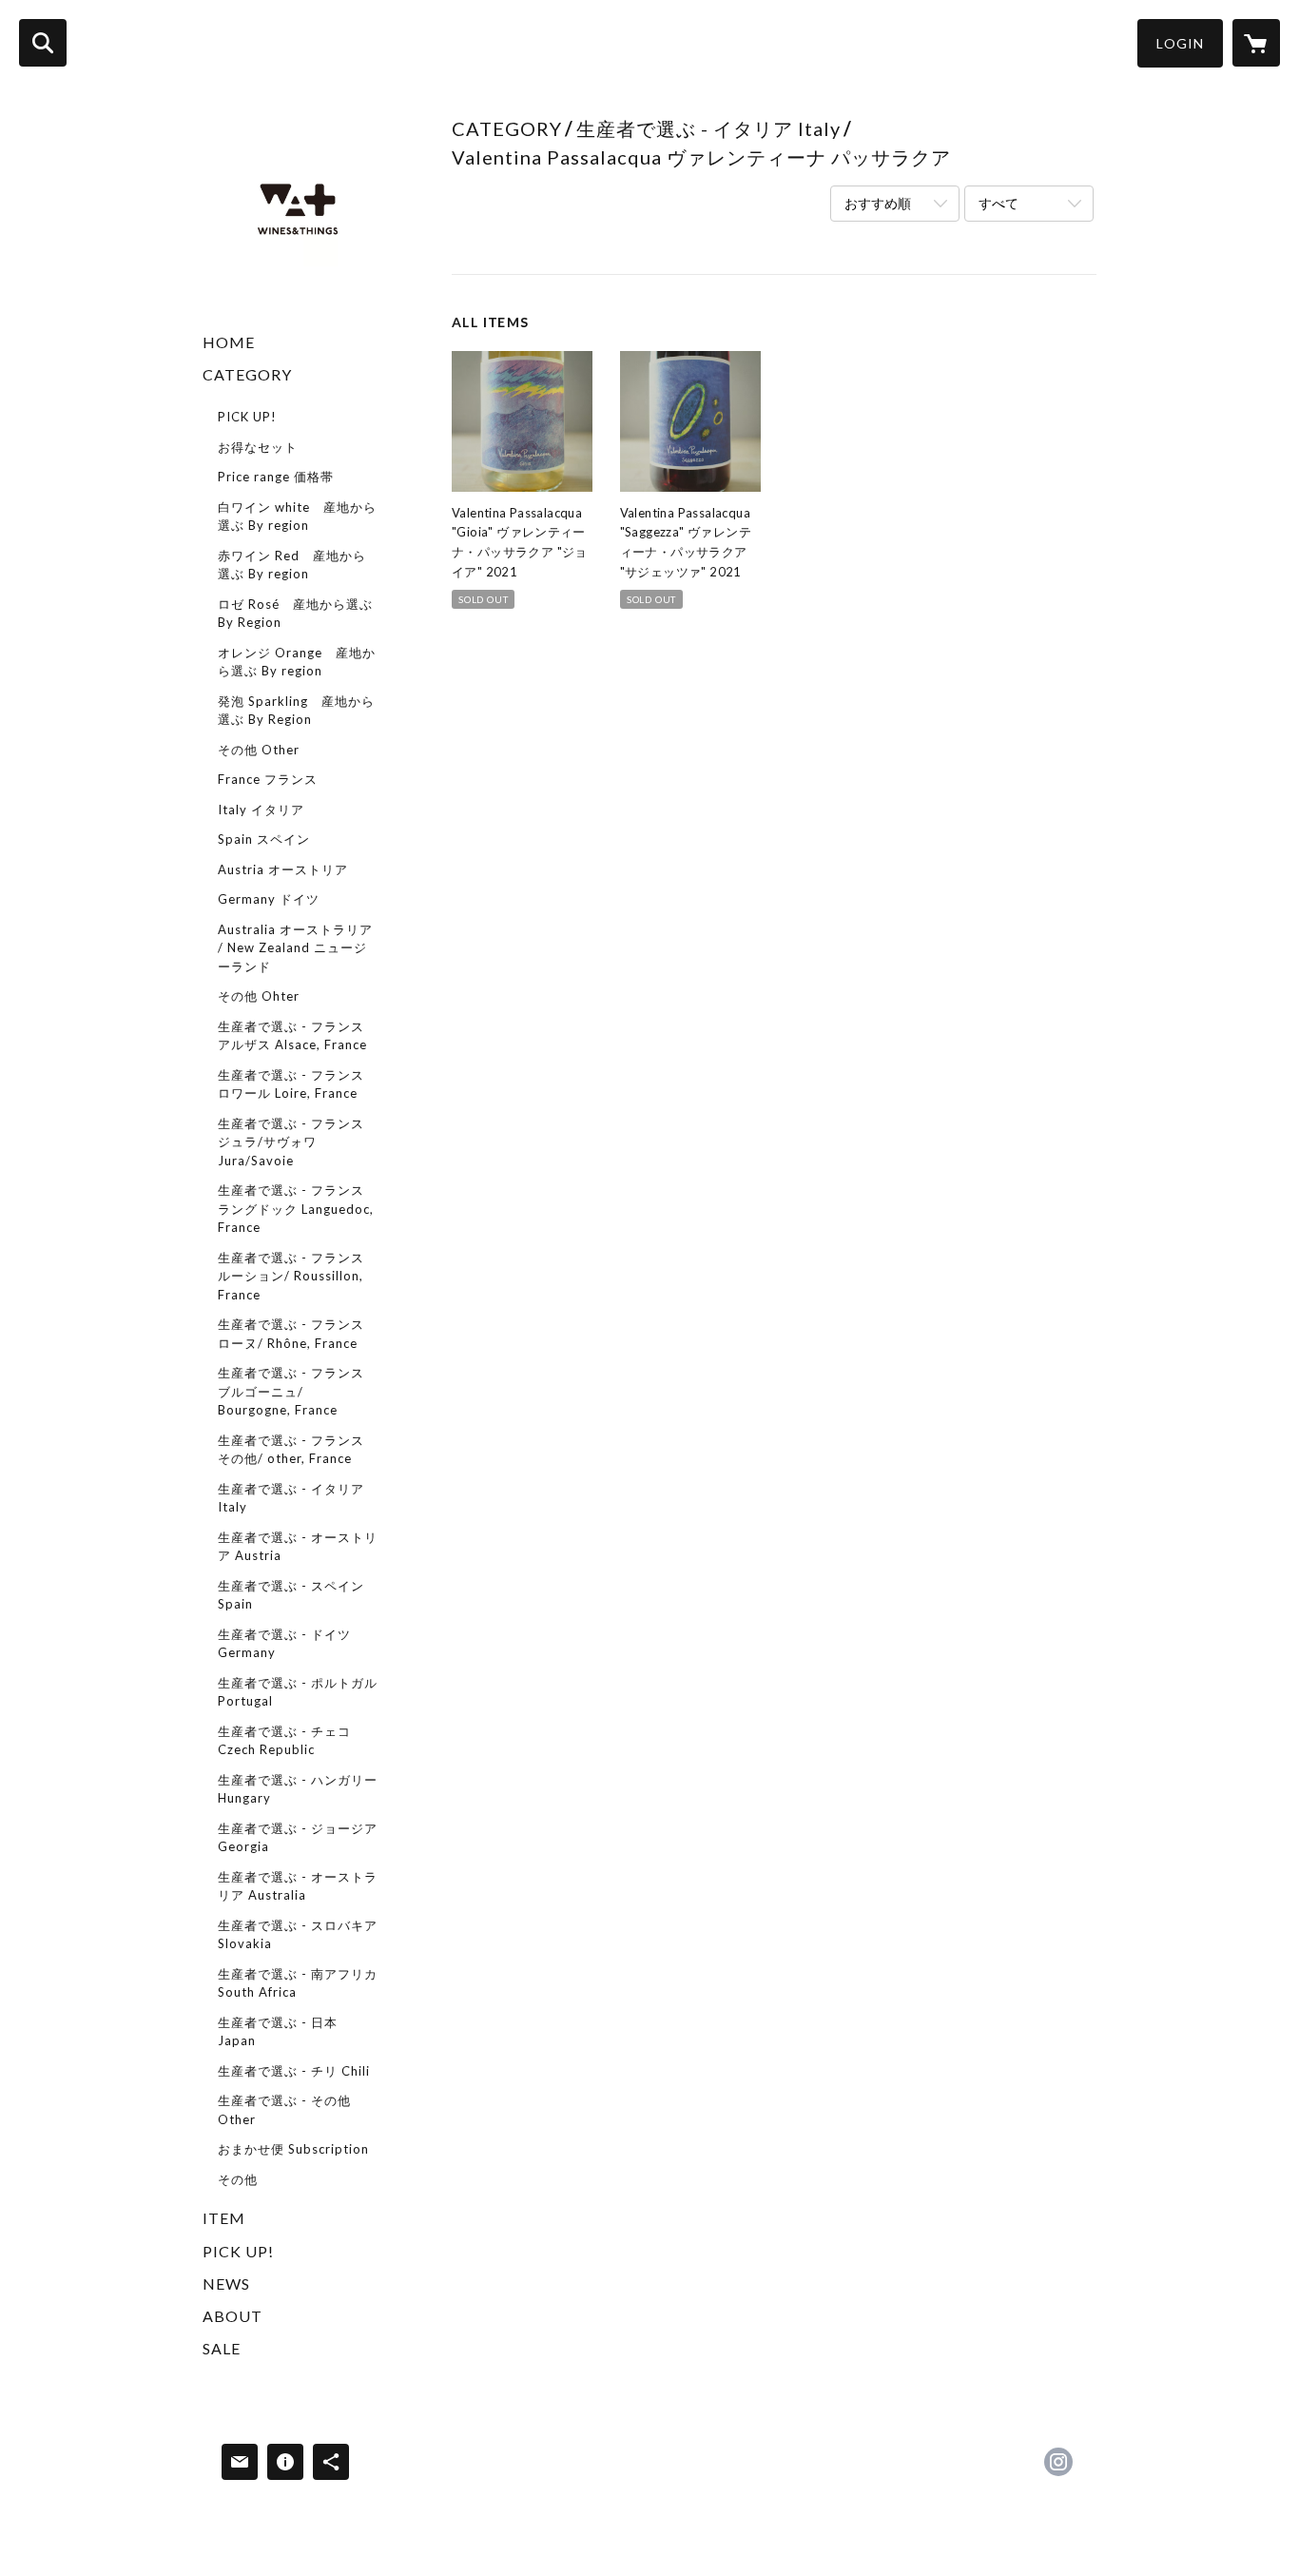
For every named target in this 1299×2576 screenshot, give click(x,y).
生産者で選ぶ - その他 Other (284, 2110)
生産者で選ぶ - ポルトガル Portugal (298, 1692)
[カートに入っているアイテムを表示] (1256, 43)
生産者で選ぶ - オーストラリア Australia (298, 1886)
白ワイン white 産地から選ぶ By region (297, 517)
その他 (238, 2179)
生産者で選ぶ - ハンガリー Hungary (298, 1789)
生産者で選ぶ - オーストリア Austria (298, 1547)
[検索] (43, 43)
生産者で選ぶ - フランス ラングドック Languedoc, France (296, 1209)
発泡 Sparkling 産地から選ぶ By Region (296, 711)
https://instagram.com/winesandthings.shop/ (1058, 2462)
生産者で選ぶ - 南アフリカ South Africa (298, 1983)
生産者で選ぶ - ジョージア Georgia (298, 1838)
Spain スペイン (264, 839)
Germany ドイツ (269, 899)
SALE (222, 2348)
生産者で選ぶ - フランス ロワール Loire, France (291, 1084)
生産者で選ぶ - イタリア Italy (291, 1498)
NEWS (226, 2283)
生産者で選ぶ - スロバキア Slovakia (298, 1935)
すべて (998, 203)
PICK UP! (247, 417)
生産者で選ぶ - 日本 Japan (278, 2032)
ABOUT (233, 2316)
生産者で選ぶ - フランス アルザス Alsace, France (292, 1036)
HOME (229, 342)
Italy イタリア (261, 810)
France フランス (268, 779)
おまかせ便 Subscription (293, 2149)
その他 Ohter (259, 996)
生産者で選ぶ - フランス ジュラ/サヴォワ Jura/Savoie (291, 1142)
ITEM (224, 2218)
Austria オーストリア (283, 869)
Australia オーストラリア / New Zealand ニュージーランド (295, 948)
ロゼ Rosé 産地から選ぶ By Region (295, 614)
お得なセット (258, 447)
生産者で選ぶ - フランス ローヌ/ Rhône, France (291, 1334)
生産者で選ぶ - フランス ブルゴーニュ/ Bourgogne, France (291, 1391)
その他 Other (259, 750)
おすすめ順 (878, 203)
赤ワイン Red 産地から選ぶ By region (292, 565)
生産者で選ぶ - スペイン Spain (291, 1595)
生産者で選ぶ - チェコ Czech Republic (284, 1741)
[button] (1180, 43)
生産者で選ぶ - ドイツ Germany (284, 1644)
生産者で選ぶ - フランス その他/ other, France (291, 1450)
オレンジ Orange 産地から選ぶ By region (297, 662)
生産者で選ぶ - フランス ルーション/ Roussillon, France (291, 1276)
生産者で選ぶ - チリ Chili (294, 2071)
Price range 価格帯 (276, 477)
